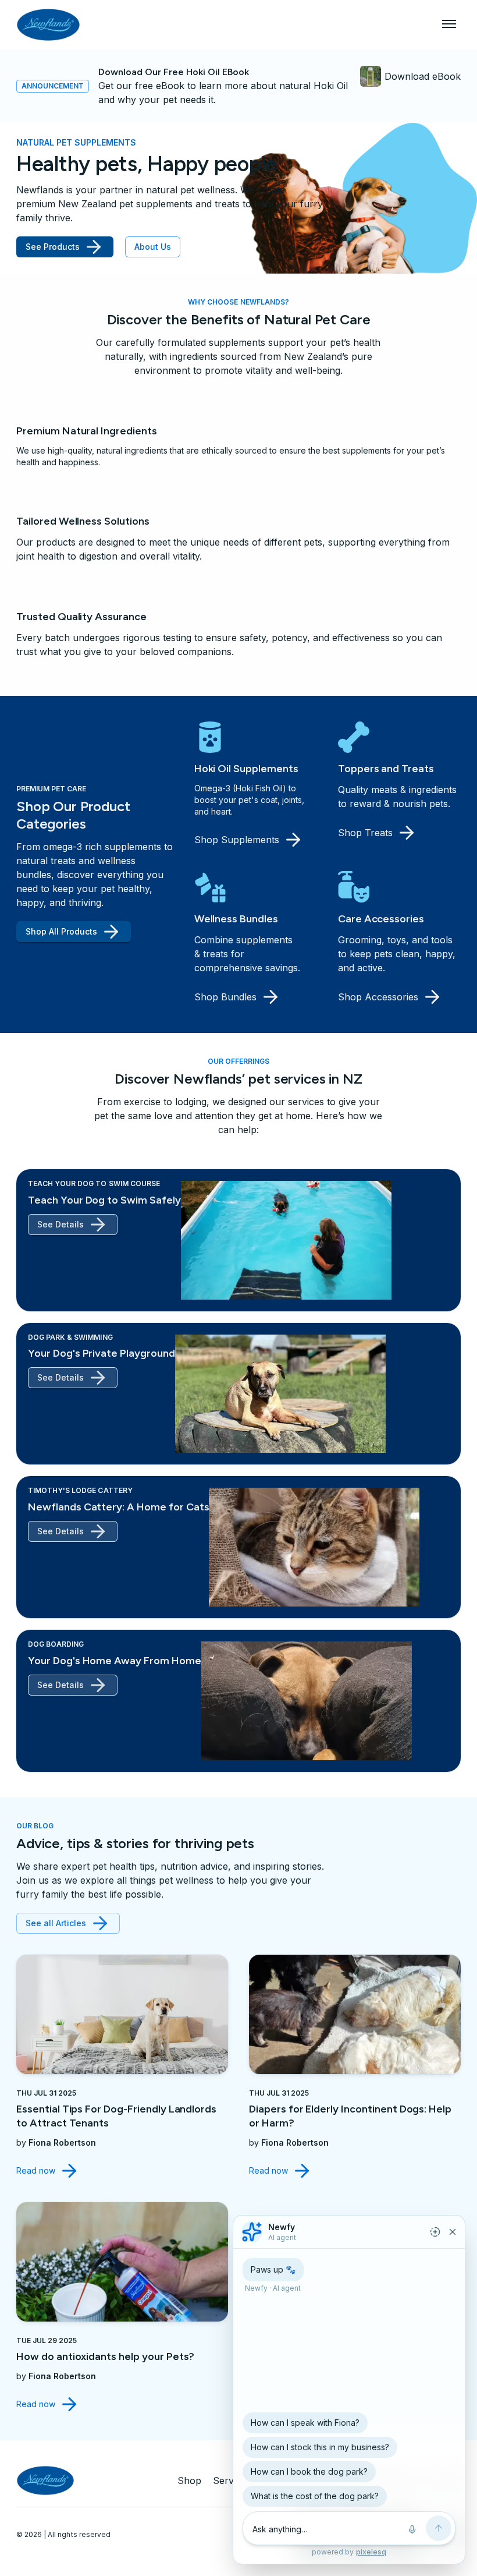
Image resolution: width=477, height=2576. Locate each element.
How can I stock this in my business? (320, 2447)
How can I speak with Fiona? (305, 2423)
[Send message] (439, 2528)
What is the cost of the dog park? (315, 2496)
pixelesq (371, 2552)
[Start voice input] (412, 2529)
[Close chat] (453, 2232)
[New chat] (435, 2232)
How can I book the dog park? (309, 2471)
